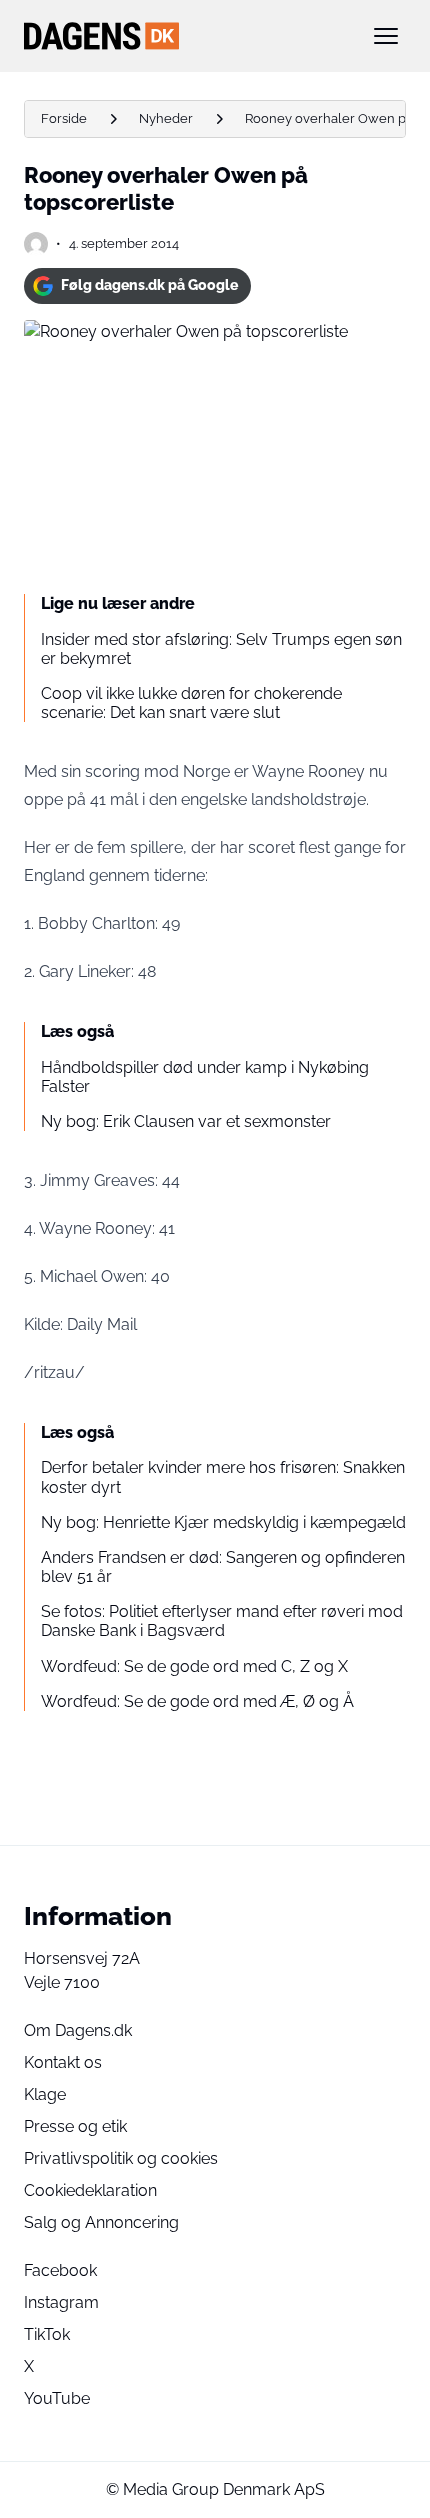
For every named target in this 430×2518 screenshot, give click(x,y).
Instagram (61, 2302)
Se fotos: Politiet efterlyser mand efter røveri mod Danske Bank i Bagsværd (222, 1621)
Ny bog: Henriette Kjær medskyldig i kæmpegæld (223, 1522)
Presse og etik (75, 2126)
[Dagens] (183, 36)
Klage (45, 2094)
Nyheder (166, 118)
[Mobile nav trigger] (386, 36)
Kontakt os (63, 2062)
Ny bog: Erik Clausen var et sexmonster (186, 1121)
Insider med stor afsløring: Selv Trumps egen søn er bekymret (221, 649)
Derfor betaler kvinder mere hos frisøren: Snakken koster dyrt (223, 1477)
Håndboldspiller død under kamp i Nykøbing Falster (205, 1077)
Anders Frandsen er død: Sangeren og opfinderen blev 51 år (223, 1567)
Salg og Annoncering (101, 2222)
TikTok (47, 2334)
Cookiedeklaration (90, 2190)
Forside (64, 118)
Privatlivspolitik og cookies (121, 2158)
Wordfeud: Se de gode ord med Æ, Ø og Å (197, 1701)
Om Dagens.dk (78, 2030)
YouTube (57, 2398)
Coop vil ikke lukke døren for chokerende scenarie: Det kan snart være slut (191, 703)
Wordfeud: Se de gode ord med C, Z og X (194, 1666)
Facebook (60, 2270)
